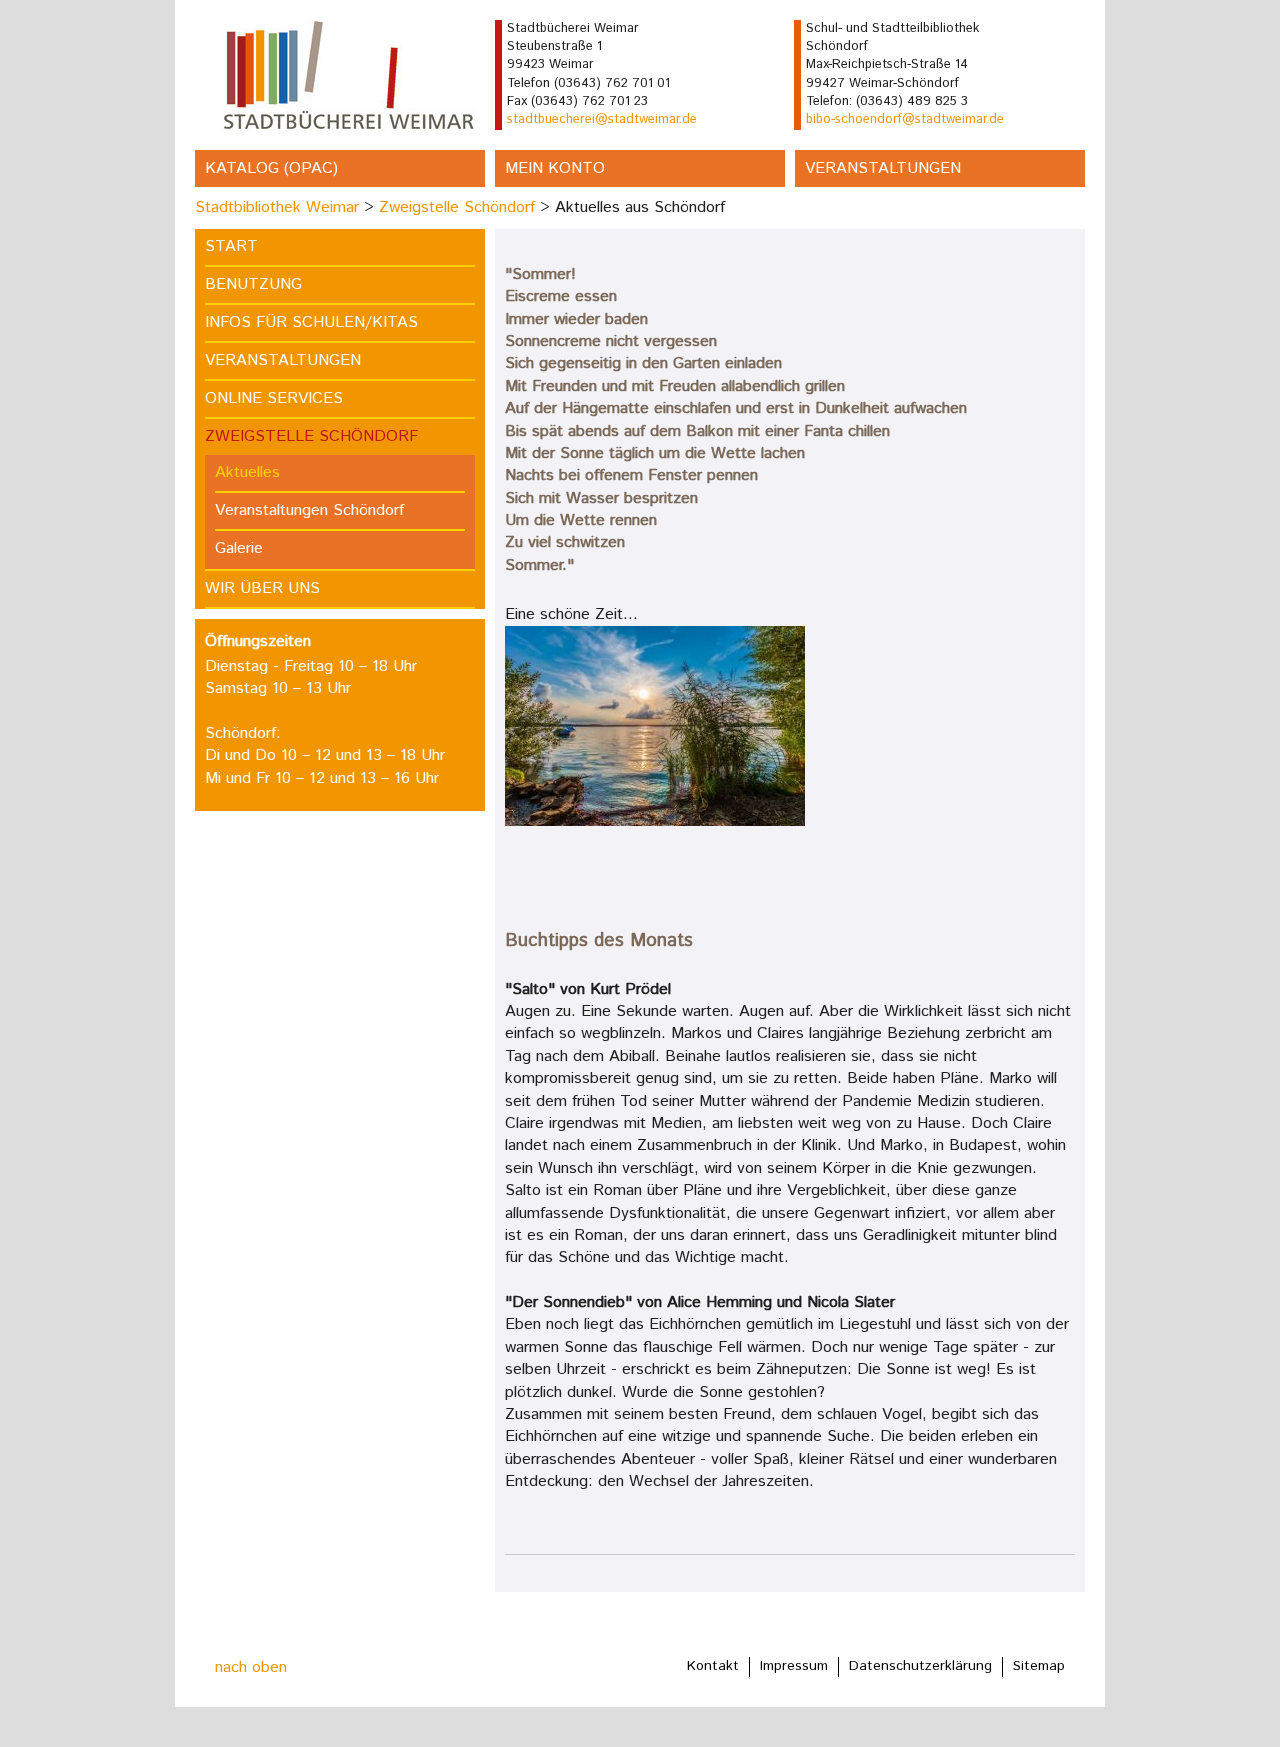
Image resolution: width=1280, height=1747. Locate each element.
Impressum (794, 1666)
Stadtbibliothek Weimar (277, 207)
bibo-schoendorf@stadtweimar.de (905, 119)
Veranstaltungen (883, 168)
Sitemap (1039, 1666)
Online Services (274, 398)
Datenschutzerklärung (920, 1666)
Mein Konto (555, 168)
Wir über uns (262, 588)
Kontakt (713, 1666)
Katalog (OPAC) (271, 168)
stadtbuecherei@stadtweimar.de (602, 119)
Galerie (239, 548)
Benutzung (253, 284)
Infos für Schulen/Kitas (311, 322)
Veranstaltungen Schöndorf (309, 510)
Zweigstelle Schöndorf (457, 207)
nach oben (251, 1667)
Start (231, 246)
